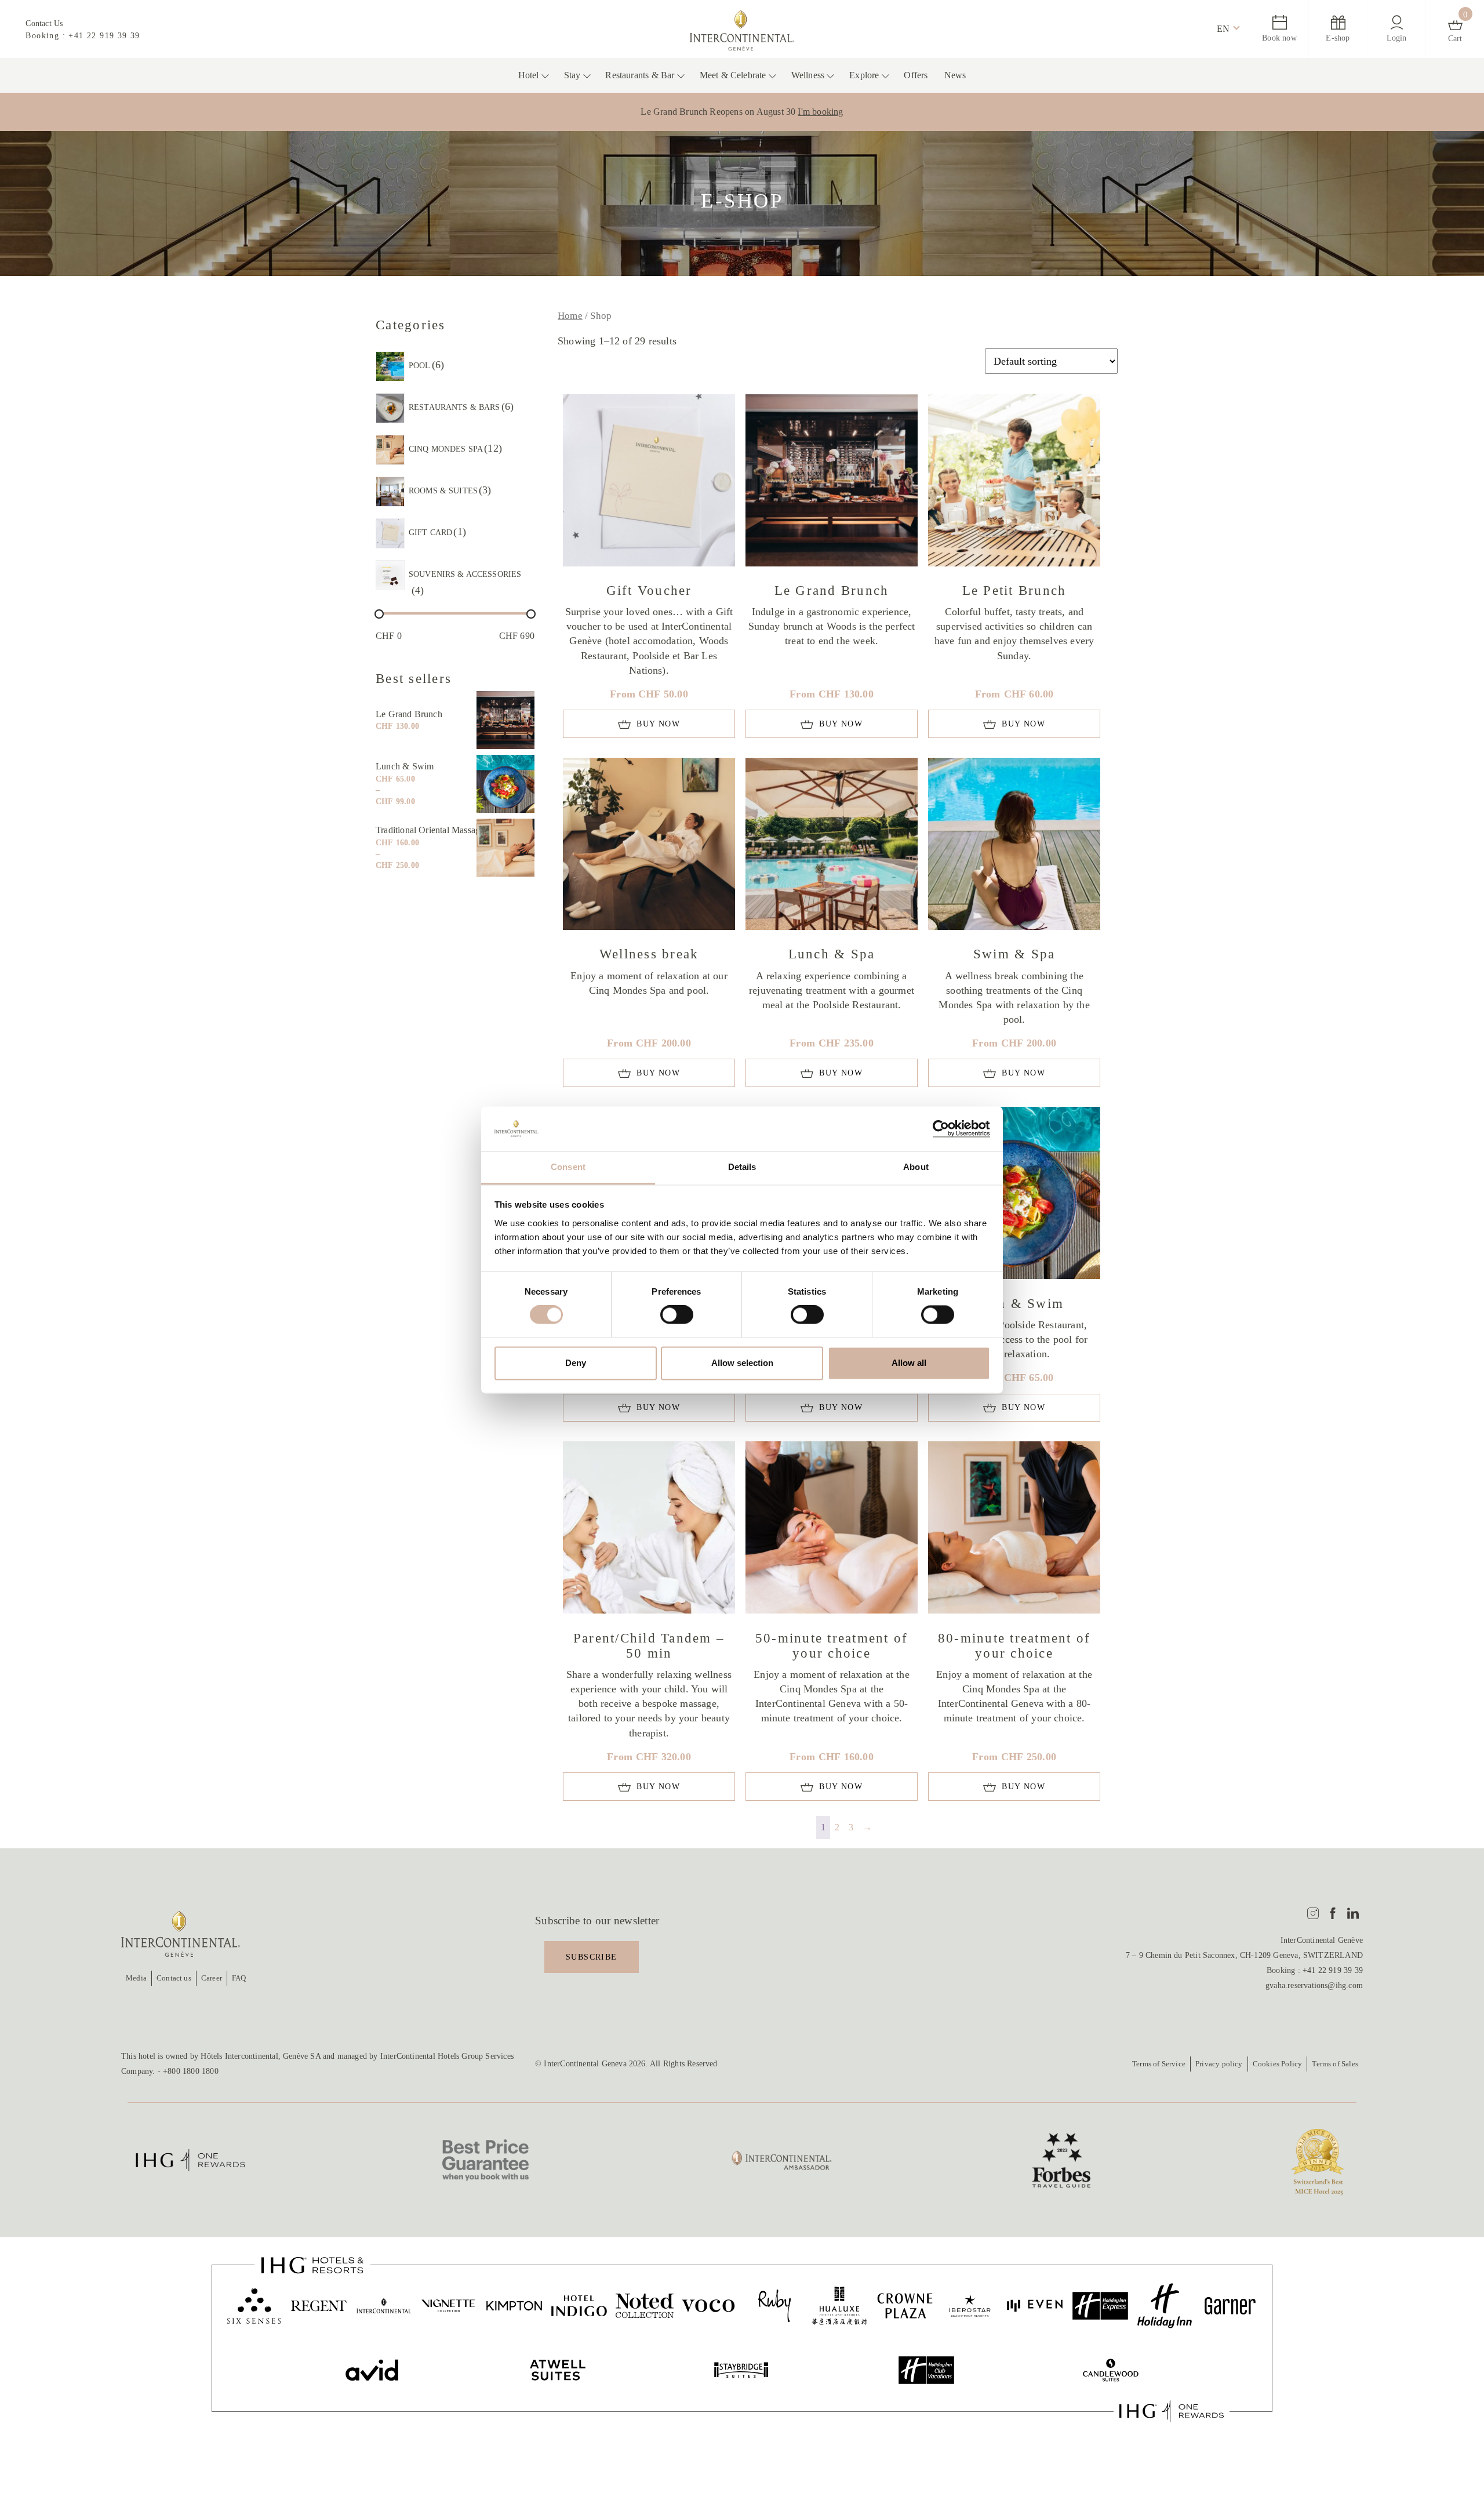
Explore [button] (864, 75)
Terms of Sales (1335, 2064)
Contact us (174, 1978)
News (955, 75)
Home (570, 316)
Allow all (909, 1363)
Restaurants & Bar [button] (640, 75)
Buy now (658, 724)
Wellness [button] (808, 75)
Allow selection (742, 1363)
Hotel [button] (529, 75)
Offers (916, 75)
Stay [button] (572, 75)
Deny (576, 1363)
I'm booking (820, 112)
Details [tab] (742, 1167)
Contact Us (44, 23)
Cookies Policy (1278, 2064)
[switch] (677, 1315)
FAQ (239, 1978)
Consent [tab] (568, 1167)
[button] (1223, 29)
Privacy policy (1219, 2064)
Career (212, 1978)
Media (136, 1978)
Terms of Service (1159, 2064)
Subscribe (592, 1957)
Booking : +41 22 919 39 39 (83, 36)
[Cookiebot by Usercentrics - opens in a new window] (939, 1129)
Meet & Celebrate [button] (733, 75)
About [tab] (916, 1167)
